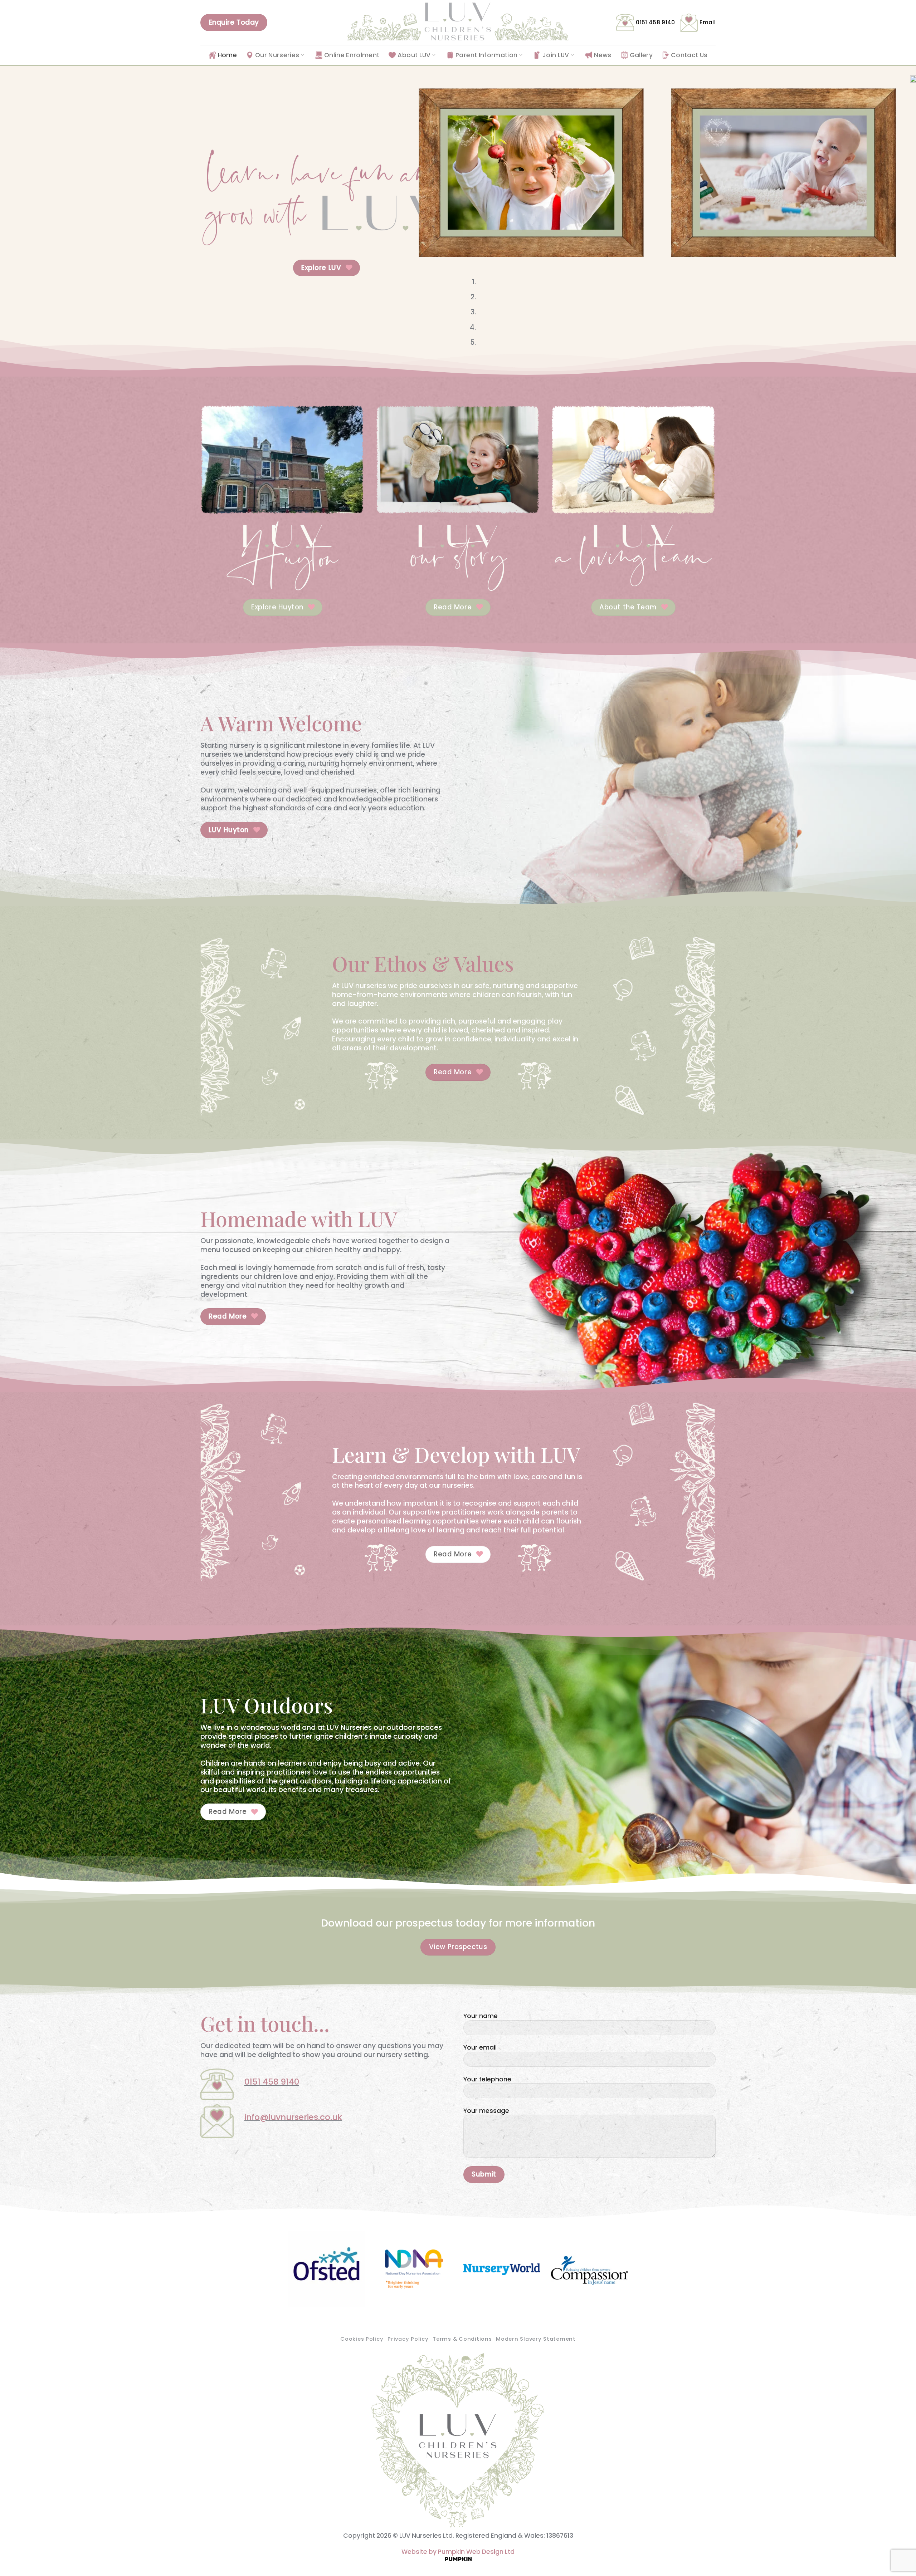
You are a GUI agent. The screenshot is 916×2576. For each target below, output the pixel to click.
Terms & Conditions (462, 2339)
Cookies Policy (362, 2339)
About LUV (414, 55)
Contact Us (689, 55)
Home (227, 55)
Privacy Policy (408, 2339)
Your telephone (487, 2079)
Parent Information (486, 55)
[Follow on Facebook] (205, 2155)
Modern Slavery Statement (536, 2339)
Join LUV (556, 55)
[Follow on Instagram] (213, 2155)
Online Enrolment (352, 55)
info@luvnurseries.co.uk (293, 2117)
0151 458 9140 (655, 22)
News (603, 55)
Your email (480, 2048)
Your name (481, 2016)
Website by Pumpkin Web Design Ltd (458, 2552)
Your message (486, 2111)
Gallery (641, 55)
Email (708, 22)
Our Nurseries (277, 55)
